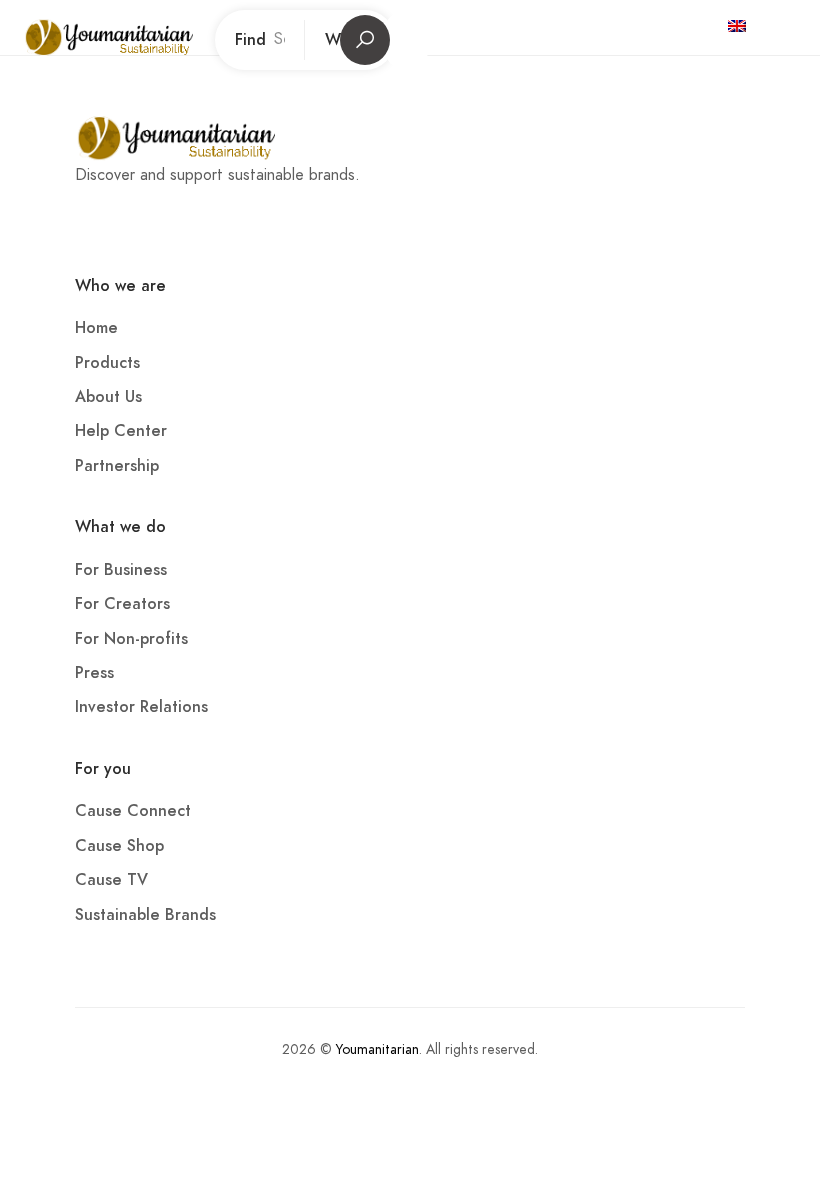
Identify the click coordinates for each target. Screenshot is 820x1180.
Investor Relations (141, 707)
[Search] (783, 25)
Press (94, 673)
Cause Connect (133, 811)
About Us (108, 397)
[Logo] (133, 40)
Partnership (117, 466)
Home (96, 328)
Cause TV (111, 880)
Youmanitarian (377, 1049)
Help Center (121, 431)
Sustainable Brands (145, 915)
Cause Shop (119, 846)
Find (250, 40)
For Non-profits (131, 639)
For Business (121, 570)
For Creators (122, 604)
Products (107, 363)
